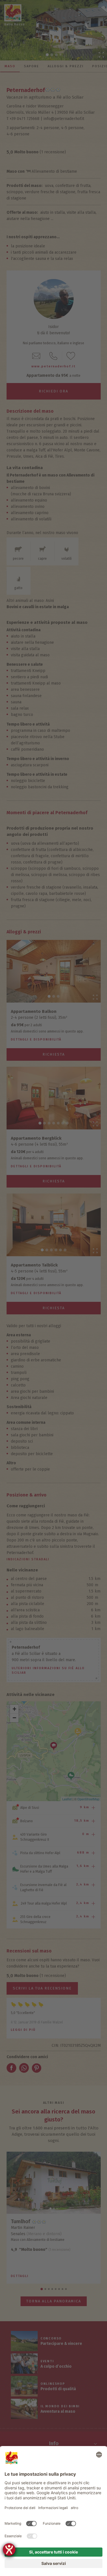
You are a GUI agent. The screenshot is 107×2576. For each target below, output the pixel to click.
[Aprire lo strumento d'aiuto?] (9, 2549)
